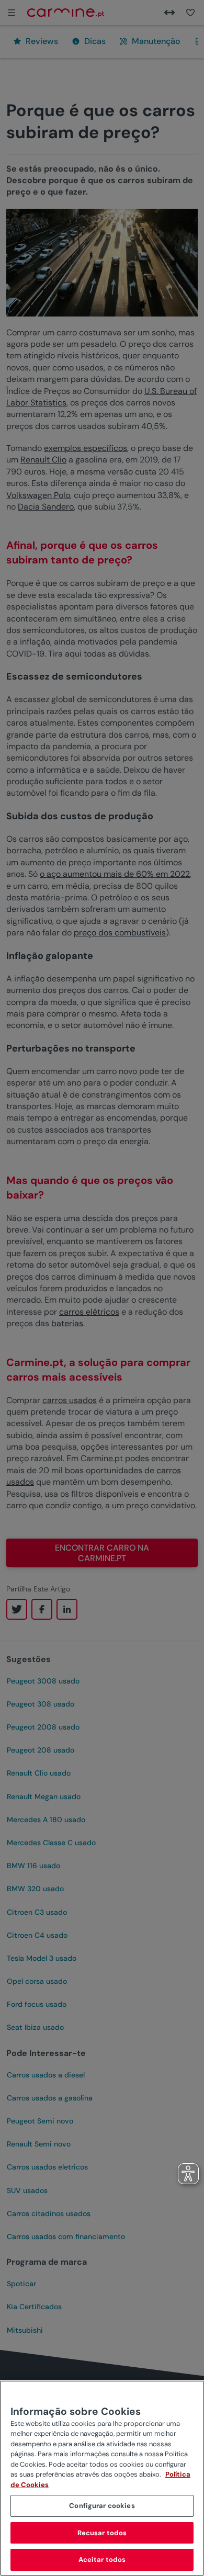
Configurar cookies (102, 2506)
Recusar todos (102, 2533)
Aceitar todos (102, 2560)
